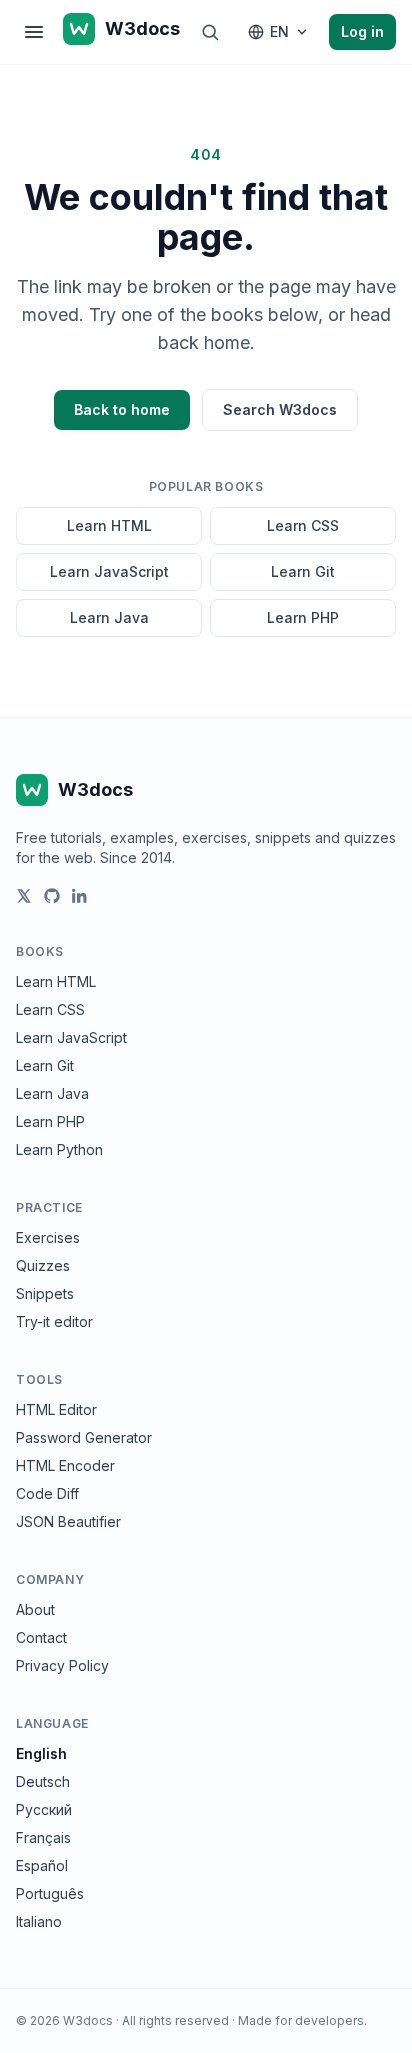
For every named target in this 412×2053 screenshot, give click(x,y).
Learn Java (109, 617)
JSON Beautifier (68, 1521)
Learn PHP (303, 617)
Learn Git (303, 571)
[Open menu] (33, 32)
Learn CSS (303, 525)
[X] (24, 896)
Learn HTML (109, 525)
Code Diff (47, 1493)
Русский (44, 1809)
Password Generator (84, 1437)
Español (42, 1865)
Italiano (39, 1921)
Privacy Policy (62, 1665)
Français (43, 1837)
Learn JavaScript (109, 571)
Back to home (122, 409)
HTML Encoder (65, 1465)
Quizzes (43, 1265)
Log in (362, 31)
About (35, 1609)
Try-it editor (54, 1321)
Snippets (45, 1293)
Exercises (48, 1237)
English (41, 1753)
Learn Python (59, 1149)
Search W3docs (280, 409)
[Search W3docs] (210, 32)
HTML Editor (56, 1409)
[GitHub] (52, 896)
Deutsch (43, 1781)
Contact (41, 1637)
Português (50, 1893)
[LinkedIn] (80, 896)
